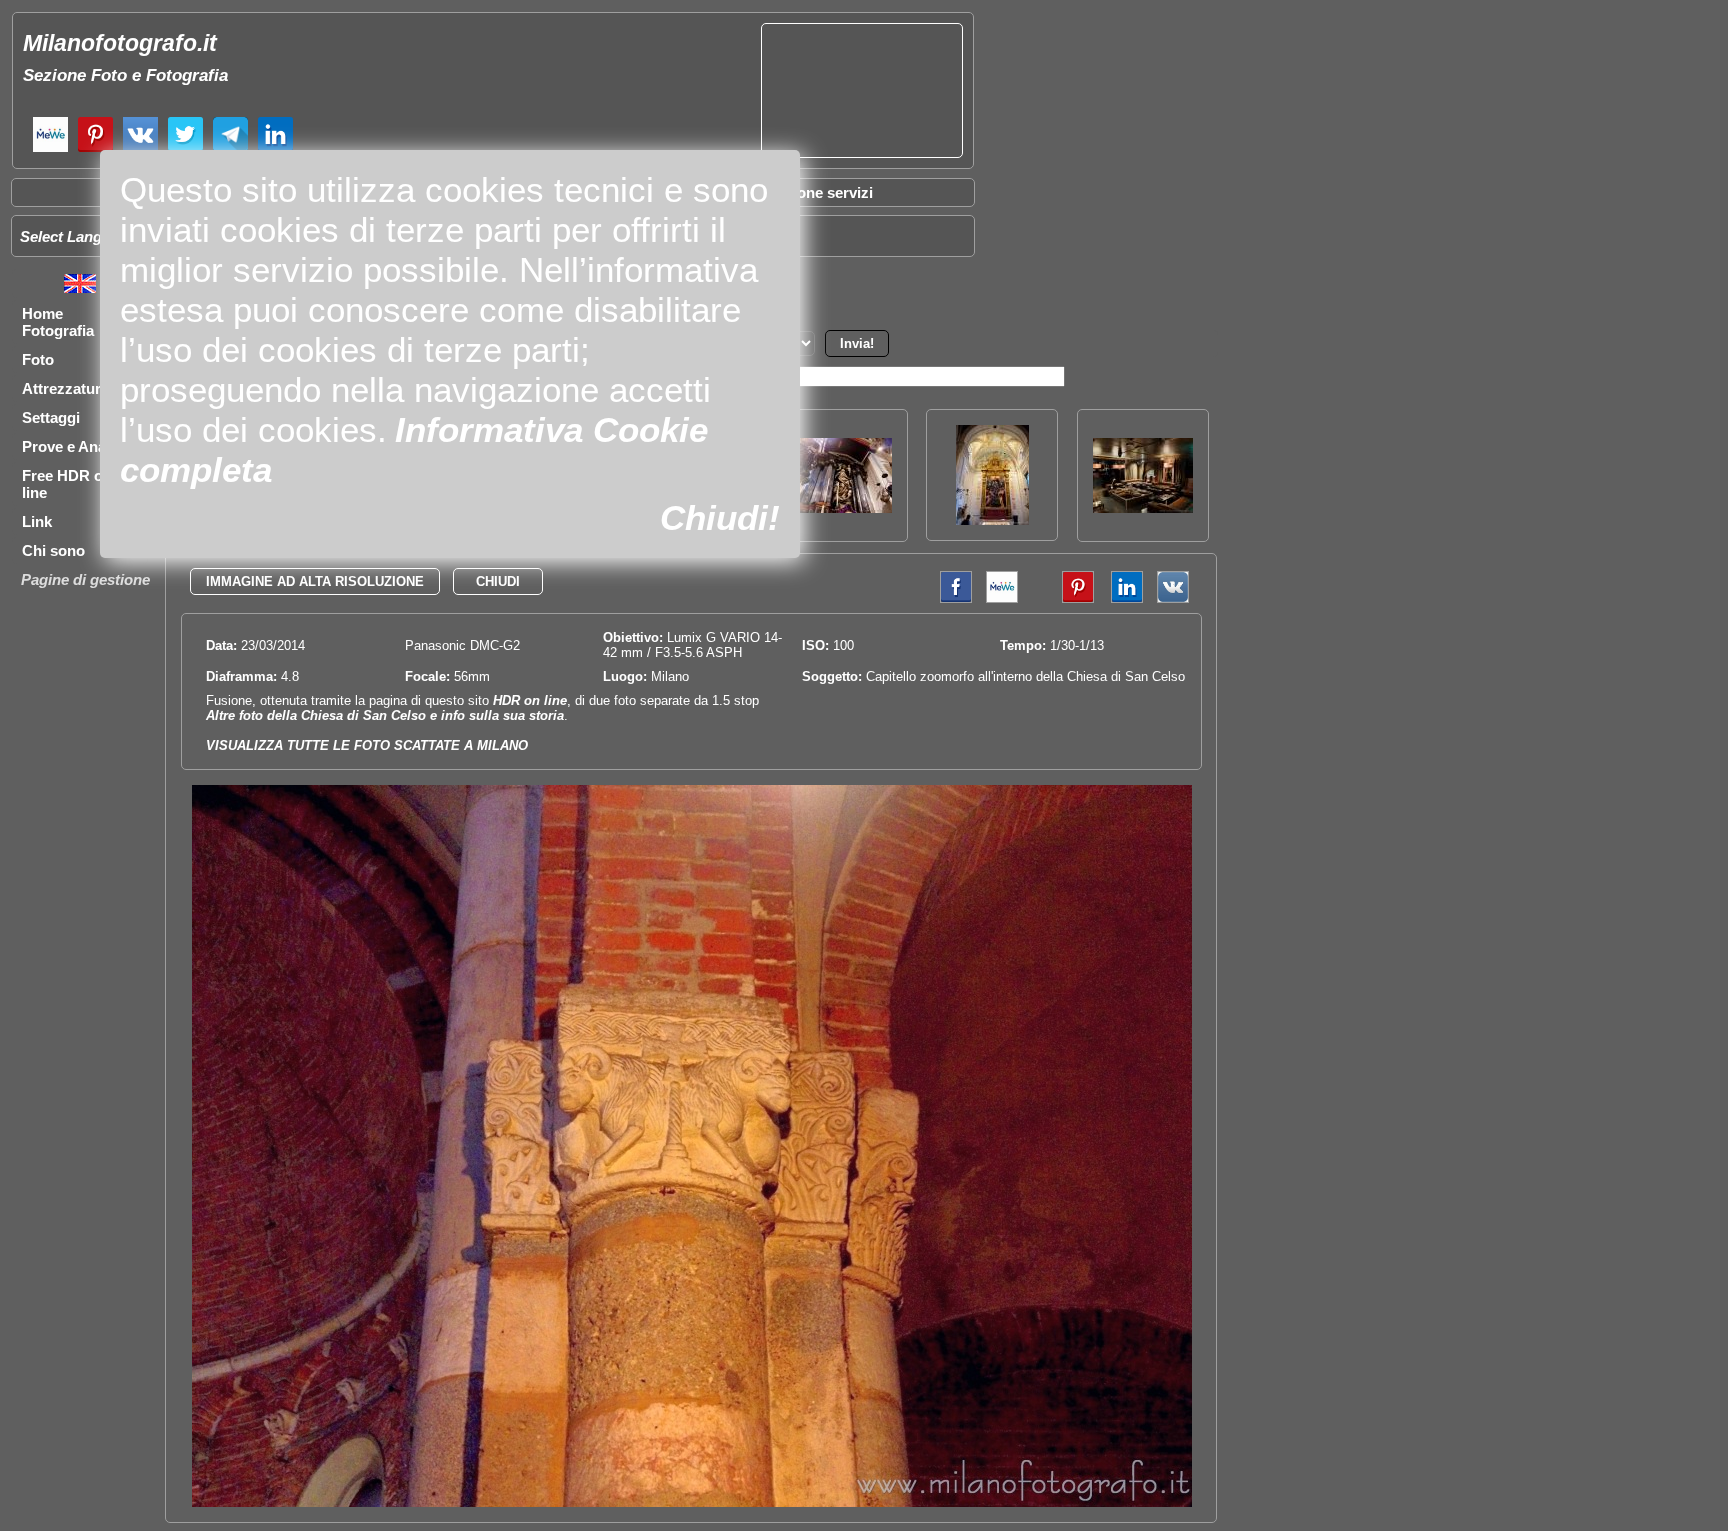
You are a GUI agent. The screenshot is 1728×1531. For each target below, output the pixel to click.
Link (37, 521)
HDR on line (530, 700)
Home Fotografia (58, 322)
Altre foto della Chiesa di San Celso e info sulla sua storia (385, 715)
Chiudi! (720, 517)
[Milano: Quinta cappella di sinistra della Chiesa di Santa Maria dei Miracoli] (992, 519)
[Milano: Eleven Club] (1143, 507)
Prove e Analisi (74, 446)
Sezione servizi (820, 192)
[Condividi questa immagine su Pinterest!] (1063, 598)
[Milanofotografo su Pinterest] (95, 149)
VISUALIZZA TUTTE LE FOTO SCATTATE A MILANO (367, 745)
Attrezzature (65, 388)
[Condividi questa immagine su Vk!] (1173, 598)
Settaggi (51, 417)
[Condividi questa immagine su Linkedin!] (1122, 598)
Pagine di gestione (85, 579)
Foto (38, 359)
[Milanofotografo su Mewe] (50, 149)
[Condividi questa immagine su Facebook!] (951, 598)
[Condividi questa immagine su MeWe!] (1002, 598)
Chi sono (53, 550)
